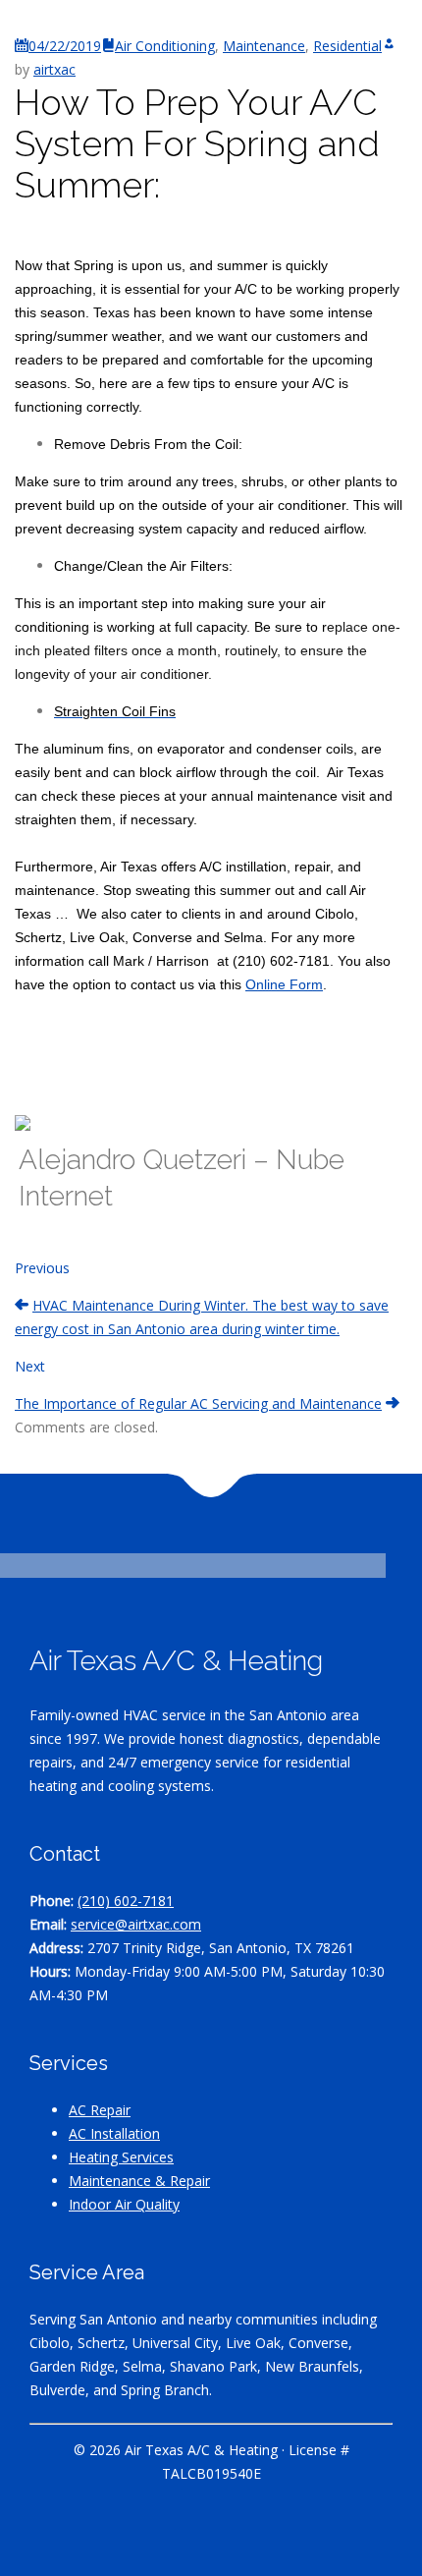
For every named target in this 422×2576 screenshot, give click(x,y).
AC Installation (114, 2133)
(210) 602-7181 (126, 1901)
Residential (347, 46)
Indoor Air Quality (124, 2204)
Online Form (284, 984)
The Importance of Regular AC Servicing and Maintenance (198, 1403)
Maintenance (264, 46)
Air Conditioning (165, 46)
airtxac (54, 69)
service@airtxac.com (136, 1924)
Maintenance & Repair (139, 2181)
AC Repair (100, 2110)
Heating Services (121, 2157)
